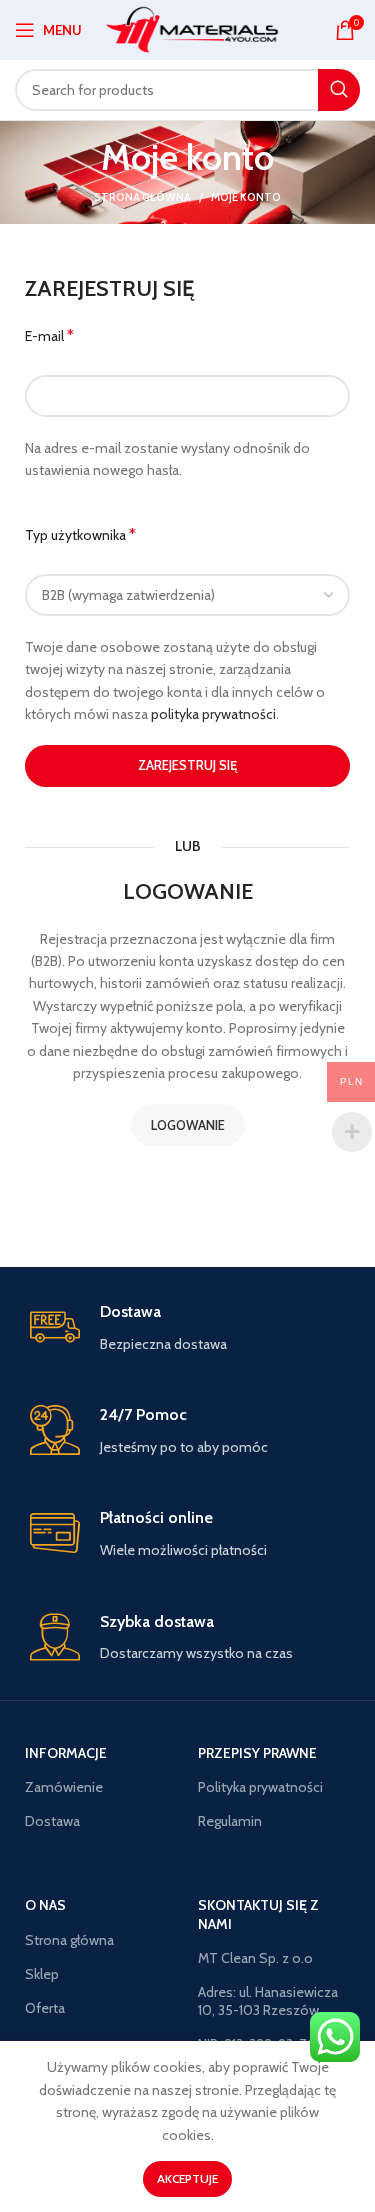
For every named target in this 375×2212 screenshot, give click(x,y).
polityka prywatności (213, 714)
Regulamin (230, 1821)
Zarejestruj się (187, 765)
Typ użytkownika (80, 534)
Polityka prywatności (260, 1787)
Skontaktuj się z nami (258, 1914)
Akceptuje (187, 2178)
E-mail (49, 335)
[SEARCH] (339, 90)
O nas (45, 1905)
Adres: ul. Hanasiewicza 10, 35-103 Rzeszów (268, 2001)
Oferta (45, 2008)
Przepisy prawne (257, 1753)
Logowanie (188, 1125)
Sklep (42, 1974)
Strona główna (142, 197)
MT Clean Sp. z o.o (255, 1958)
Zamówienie (64, 1787)
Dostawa (52, 1821)
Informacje (66, 1753)
